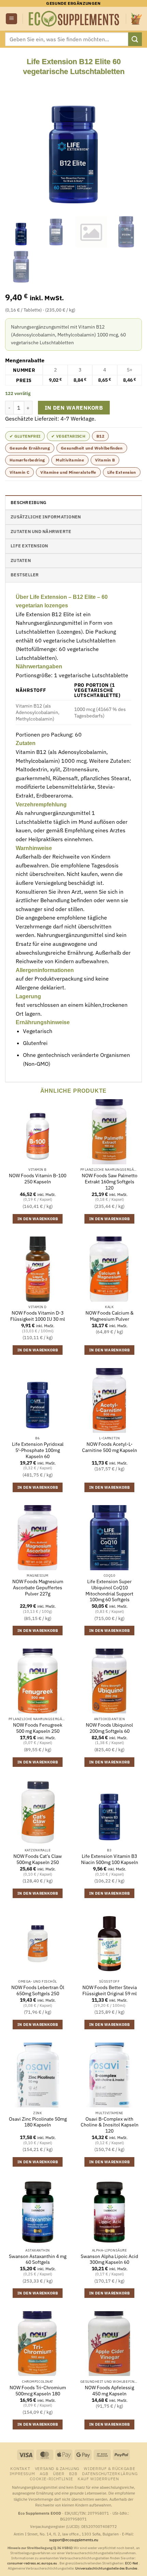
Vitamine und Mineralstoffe (68, 472)
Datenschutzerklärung (110, 2473)
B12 (100, 436)
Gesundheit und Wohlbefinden (92, 448)
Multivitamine (70, 460)
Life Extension (122, 472)
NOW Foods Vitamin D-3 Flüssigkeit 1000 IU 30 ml (38, 1316)
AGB (44, 2473)
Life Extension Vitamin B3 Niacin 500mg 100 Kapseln (110, 1859)
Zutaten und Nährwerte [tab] (41, 532)
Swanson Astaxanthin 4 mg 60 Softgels (38, 2260)
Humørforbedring (27, 460)
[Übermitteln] (135, 39)
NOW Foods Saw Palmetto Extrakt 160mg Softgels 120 (110, 1182)
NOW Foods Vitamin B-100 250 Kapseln (38, 1179)
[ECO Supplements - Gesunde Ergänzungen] (74, 19)
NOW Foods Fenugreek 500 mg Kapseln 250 (38, 1728)
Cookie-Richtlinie (51, 2479)
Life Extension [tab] (29, 546)
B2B (73, 2473)
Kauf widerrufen (98, 2479)
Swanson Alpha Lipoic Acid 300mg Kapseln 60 (109, 2260)
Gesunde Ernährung (30, 448)
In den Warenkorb (74, 408)
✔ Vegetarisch (68, 436)
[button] (11, 19)
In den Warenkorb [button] (38, 1219)
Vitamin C (19, 472)
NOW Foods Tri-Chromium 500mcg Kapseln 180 (38, 2391)
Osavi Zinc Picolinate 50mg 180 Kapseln (38, 2122)
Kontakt (20, 2468)
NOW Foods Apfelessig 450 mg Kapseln (109, 2391)
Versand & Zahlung (57, 2468)
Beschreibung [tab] (28, 503)
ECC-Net (132, 2563)
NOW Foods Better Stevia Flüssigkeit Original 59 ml (110, 1991)
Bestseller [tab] (25, 575)
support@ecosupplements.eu (74, 2540)
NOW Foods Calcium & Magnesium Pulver (110, 1316)
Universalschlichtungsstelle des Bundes (107, 2568)
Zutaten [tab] (21, 560)
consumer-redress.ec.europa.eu (32, 2563)
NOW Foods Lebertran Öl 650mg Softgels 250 (38, 1991)
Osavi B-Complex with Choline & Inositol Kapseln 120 (110, 2125)
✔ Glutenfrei (25, 436)
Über (59, 2473)
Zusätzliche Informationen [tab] (46, 517)
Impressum (22, 2473)
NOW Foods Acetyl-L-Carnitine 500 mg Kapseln (110, 1447)
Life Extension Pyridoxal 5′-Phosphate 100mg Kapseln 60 (38, 1450)
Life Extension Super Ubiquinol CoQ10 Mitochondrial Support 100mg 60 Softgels (109, 1591)
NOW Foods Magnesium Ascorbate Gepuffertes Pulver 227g (38, 1588)
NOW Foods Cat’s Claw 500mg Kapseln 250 (38, 1859)
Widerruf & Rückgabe (109, 2468)
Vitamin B (105, 460)
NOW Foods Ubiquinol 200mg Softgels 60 (109, 1728)
